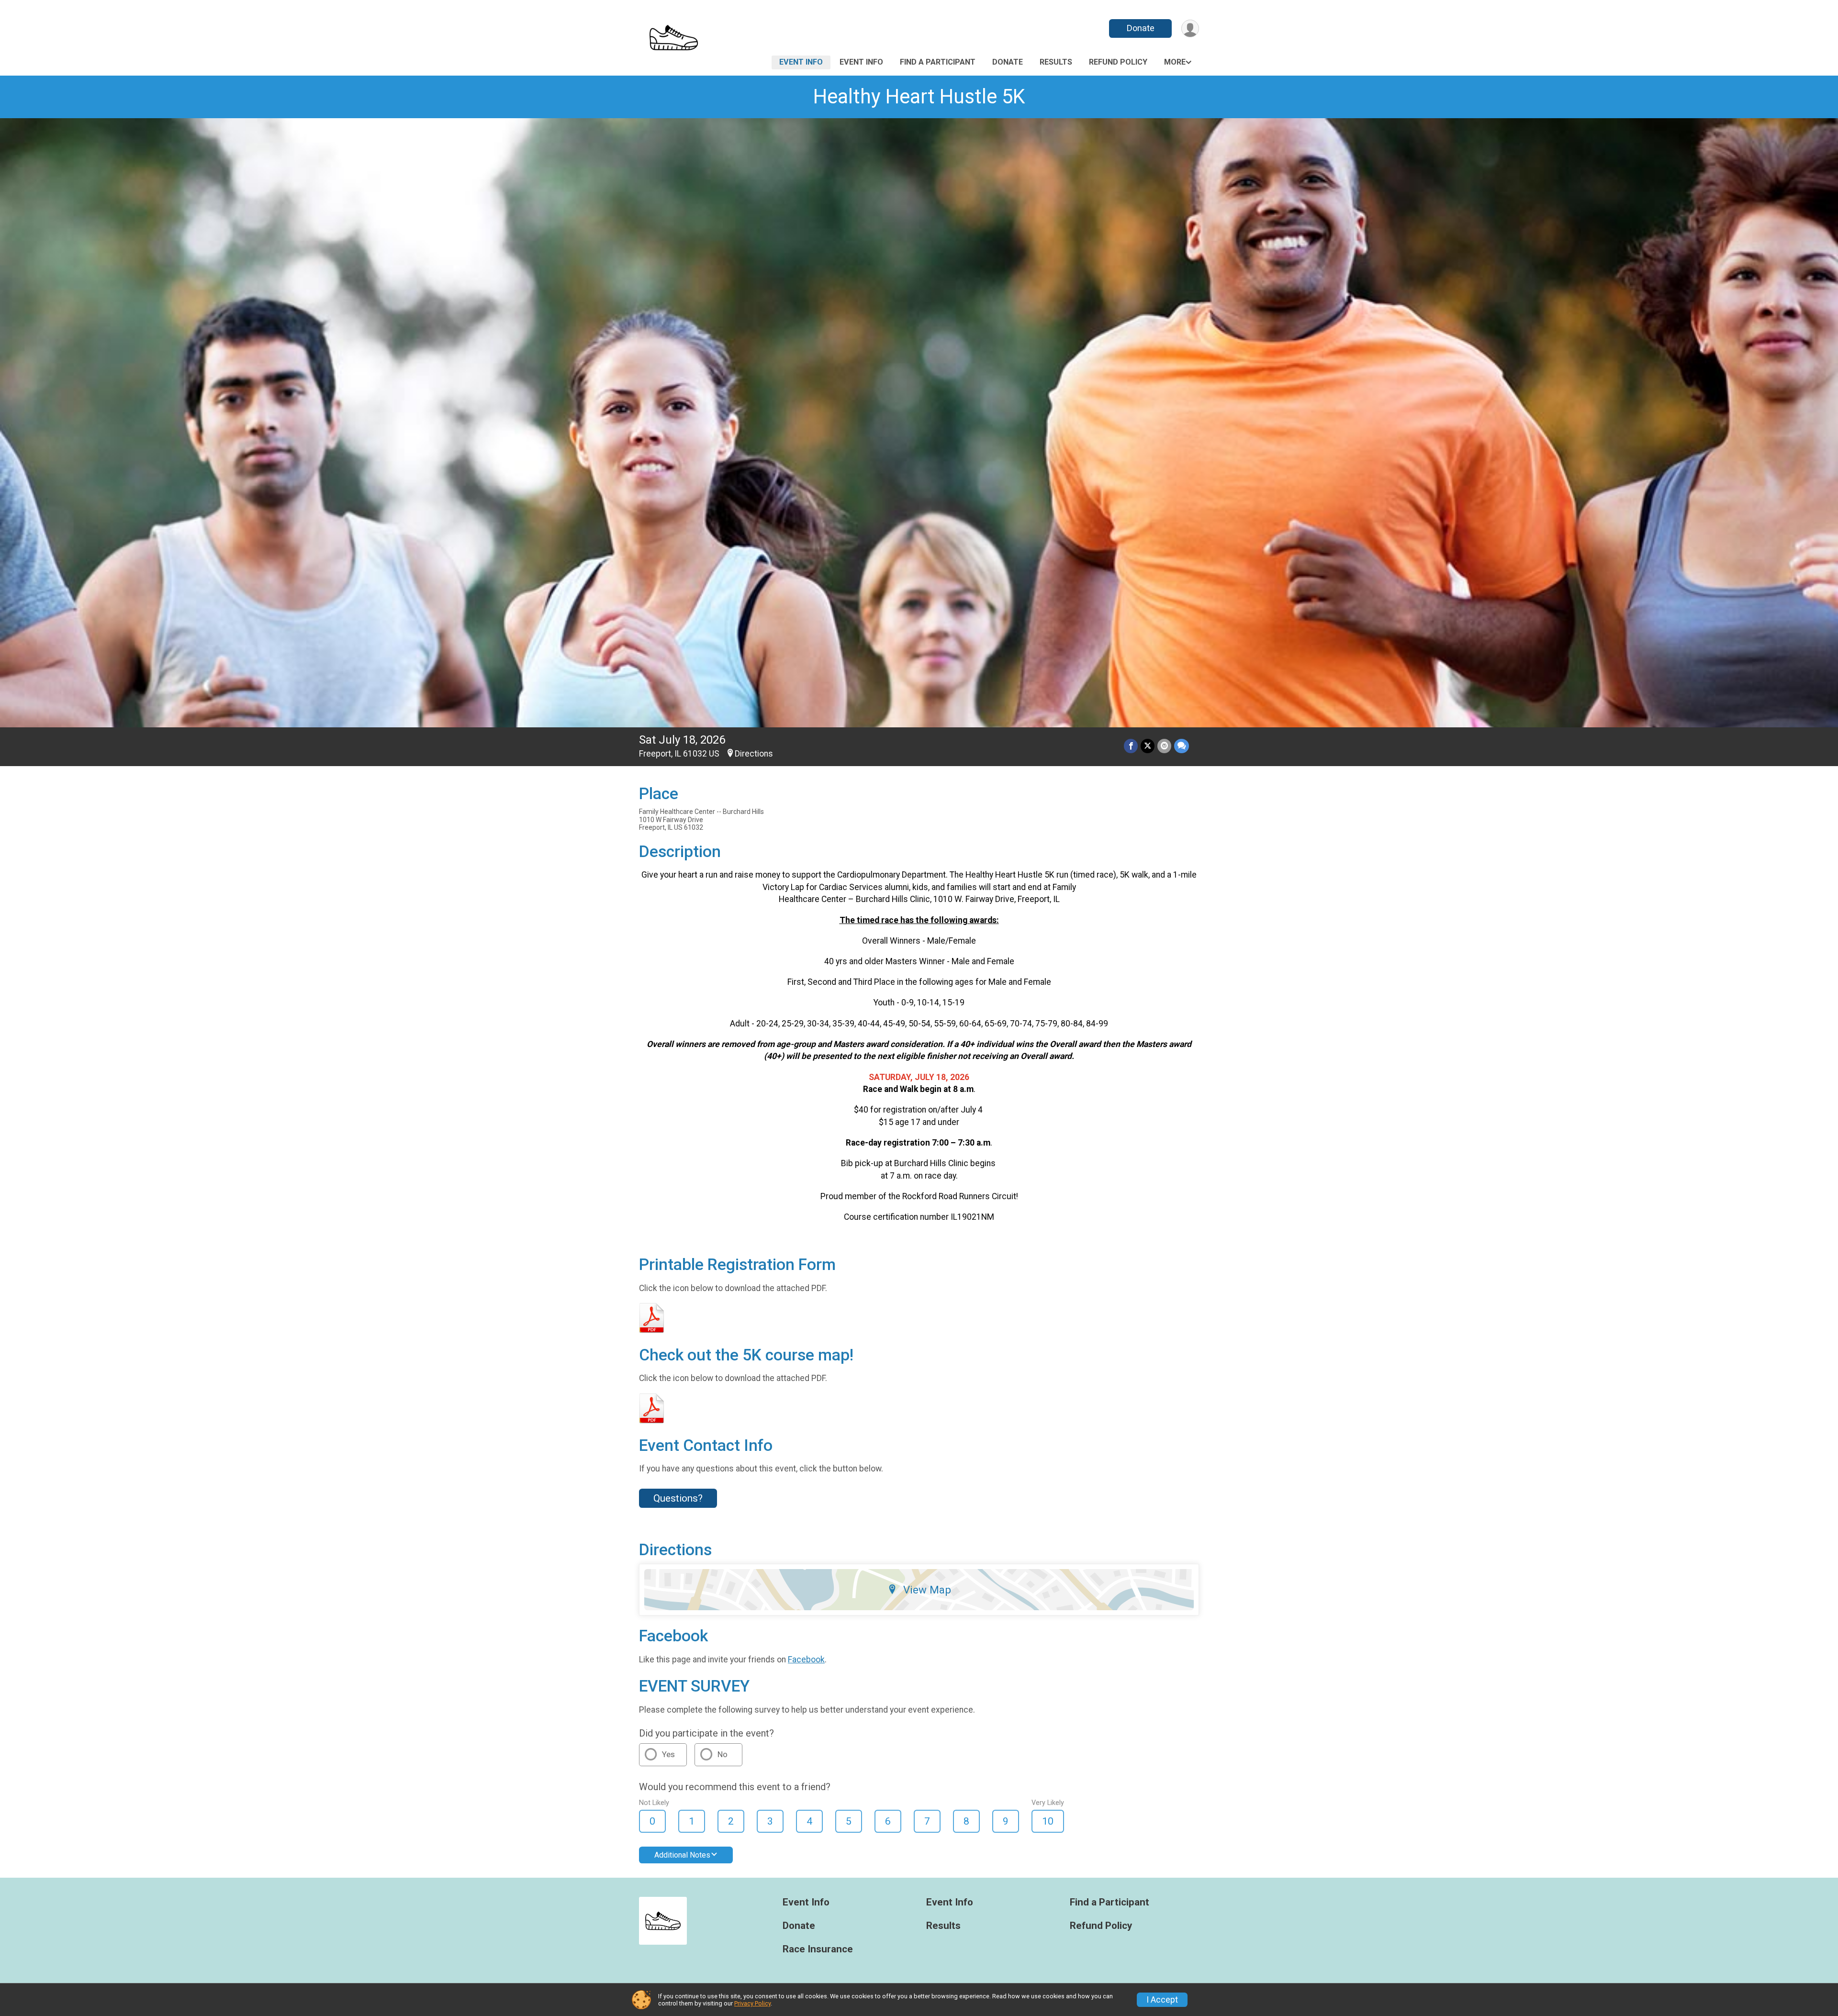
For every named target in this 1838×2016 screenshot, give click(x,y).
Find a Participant (938, 62)
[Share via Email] (1164, 746)
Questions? (678, 1498)
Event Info (801, 62)
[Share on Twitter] (1148, 746)
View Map (927, 1590)
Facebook (806, 1660)
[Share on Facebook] (1131, 746)
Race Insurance (818, 1949)
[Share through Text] (1182, 746)
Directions (754, 754)
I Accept (1162, 2000)
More (1175, 62)
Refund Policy (1118, 62)
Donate (1141, 28)
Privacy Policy (752, 2003)
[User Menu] (1190, 28)
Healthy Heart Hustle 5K (919, 96)
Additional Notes (682, 1855)
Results (1056, 62)
